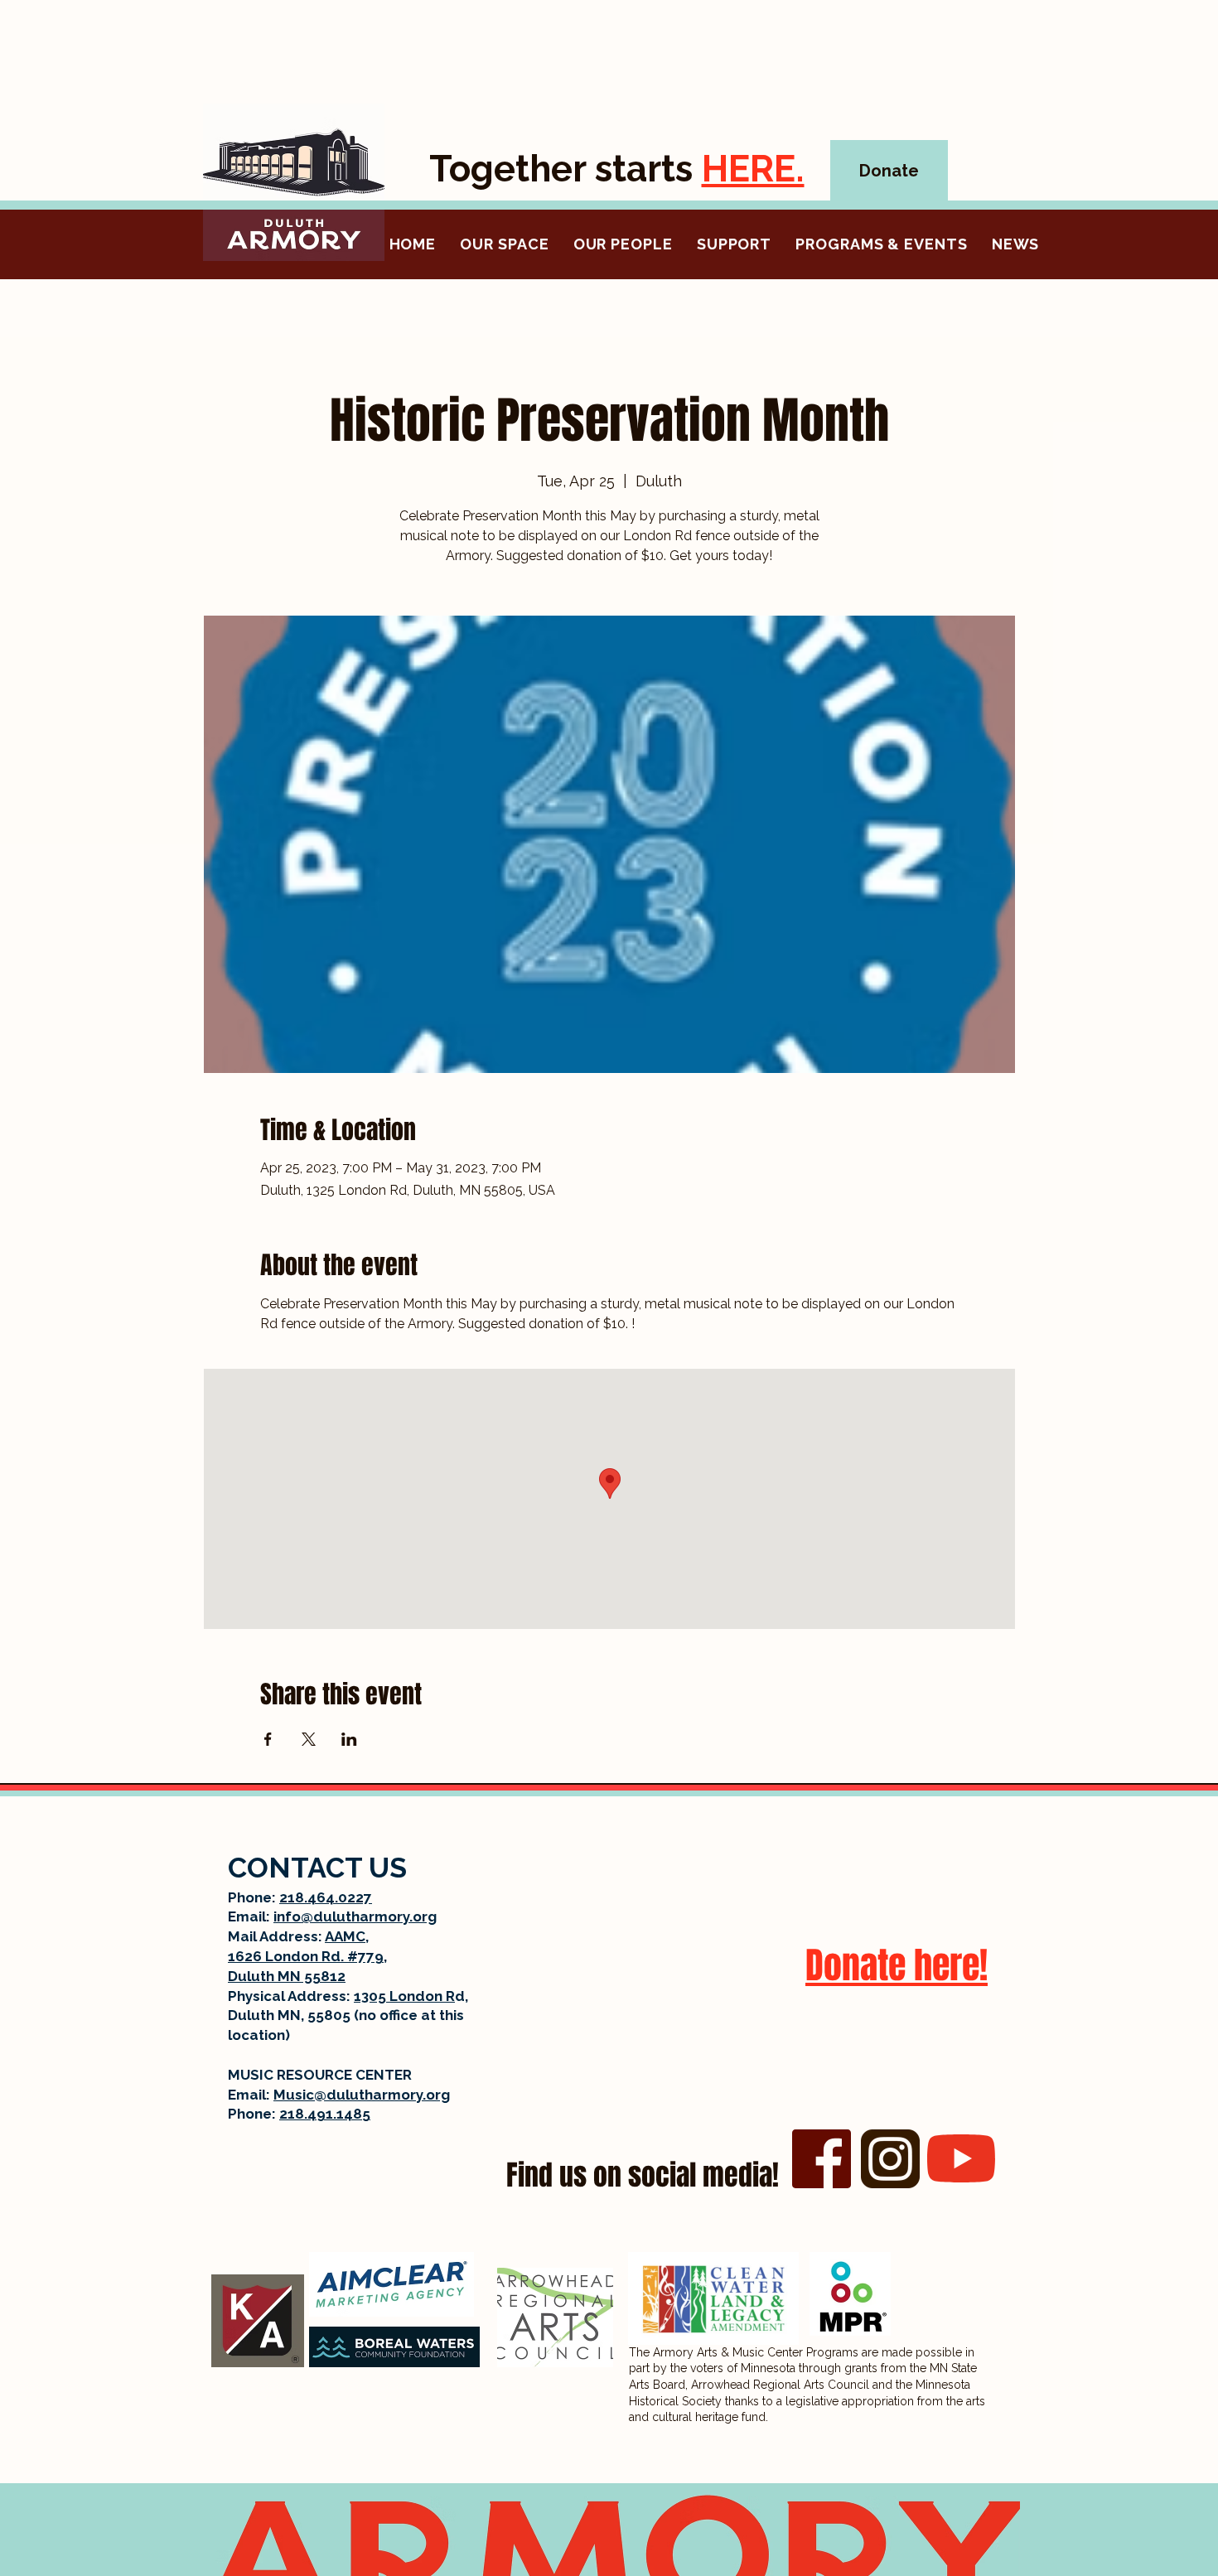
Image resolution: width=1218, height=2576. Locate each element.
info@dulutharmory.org (355, 1916)
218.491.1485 (325, 2114)
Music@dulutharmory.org (362, 2095)
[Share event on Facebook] (268, 1739)
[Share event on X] (309, 1739)
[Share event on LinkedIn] (349, 1739)
